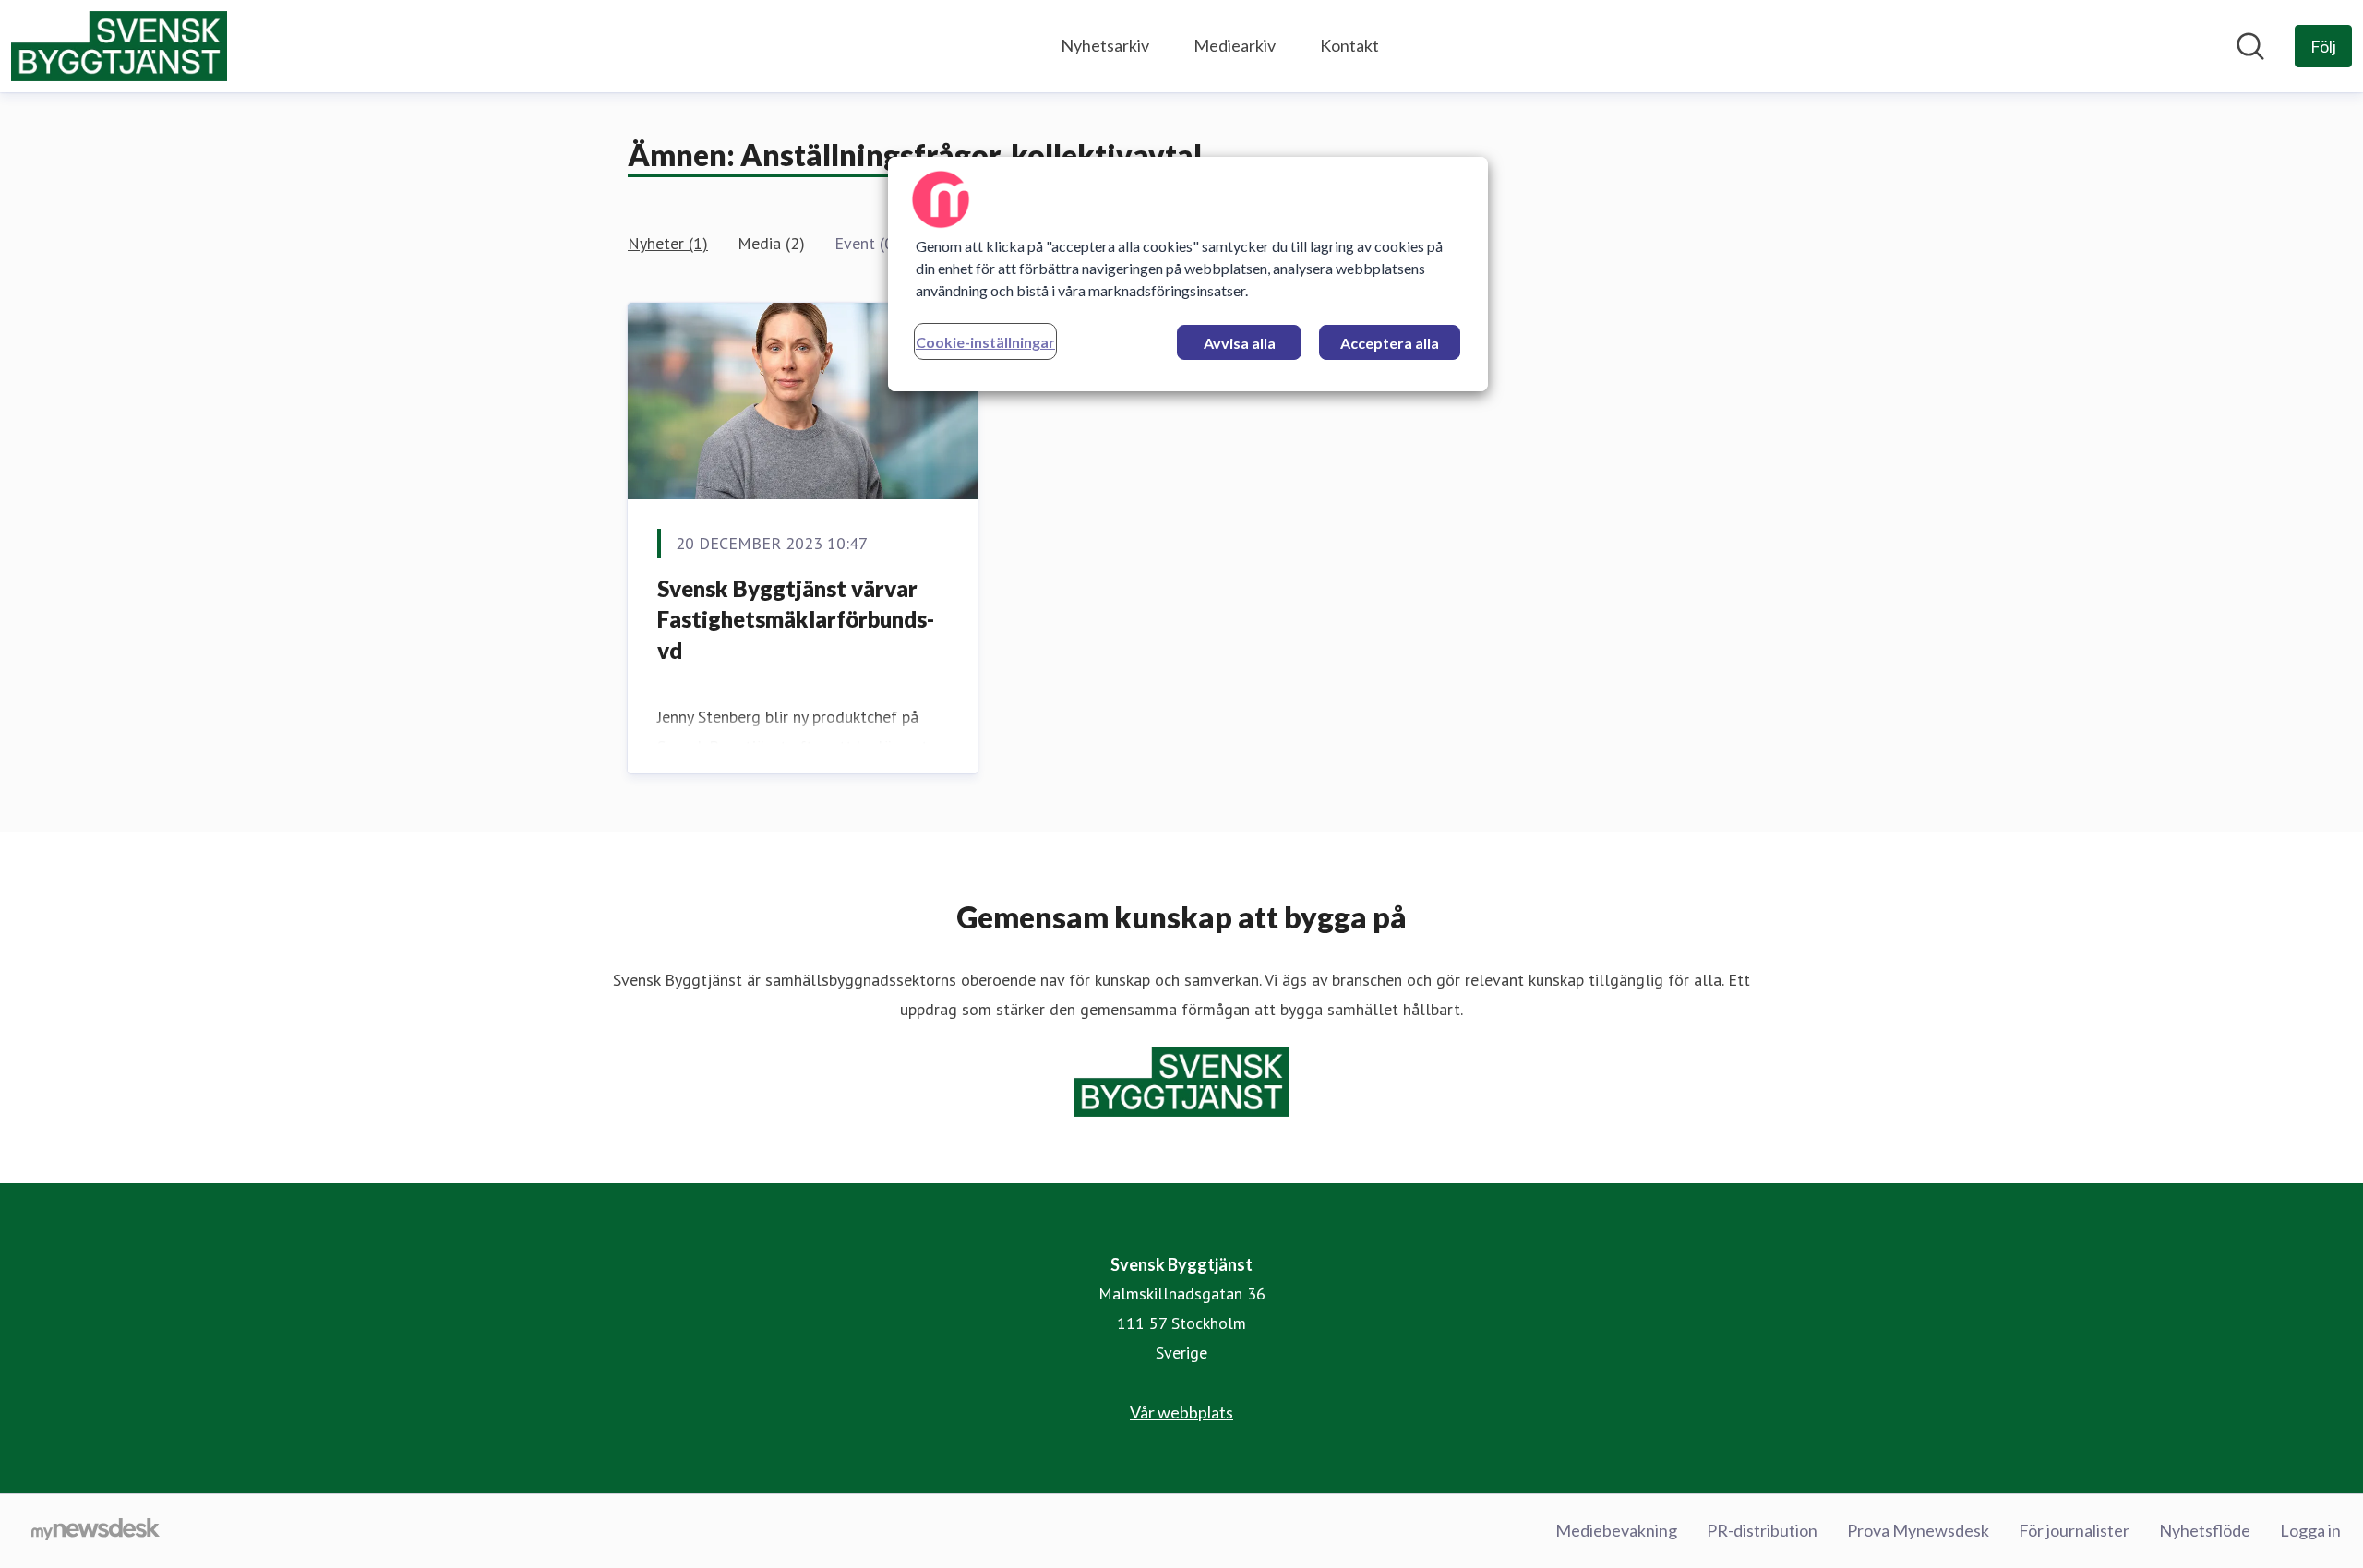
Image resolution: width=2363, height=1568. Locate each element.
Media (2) (771, 243)
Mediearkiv (1235, 45)
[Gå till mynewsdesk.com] (96, 1531)
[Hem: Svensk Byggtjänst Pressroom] (119, 46)
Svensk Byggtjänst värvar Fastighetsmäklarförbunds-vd (796, 619)
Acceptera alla (1390, 343)
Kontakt (1349, 45)
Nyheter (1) (668, 243)
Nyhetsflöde (2205, 1530)
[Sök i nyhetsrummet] (2250, 46)
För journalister (2074, 1530)
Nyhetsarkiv (1105, 45)
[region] (1188, 274)
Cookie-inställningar (985, 342)
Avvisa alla (1240, 343)
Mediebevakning (1616, 1530)
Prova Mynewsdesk (1918, 1530)
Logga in (2310, 1530)
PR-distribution (1762, 1530)
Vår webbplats (1181, 1412)
